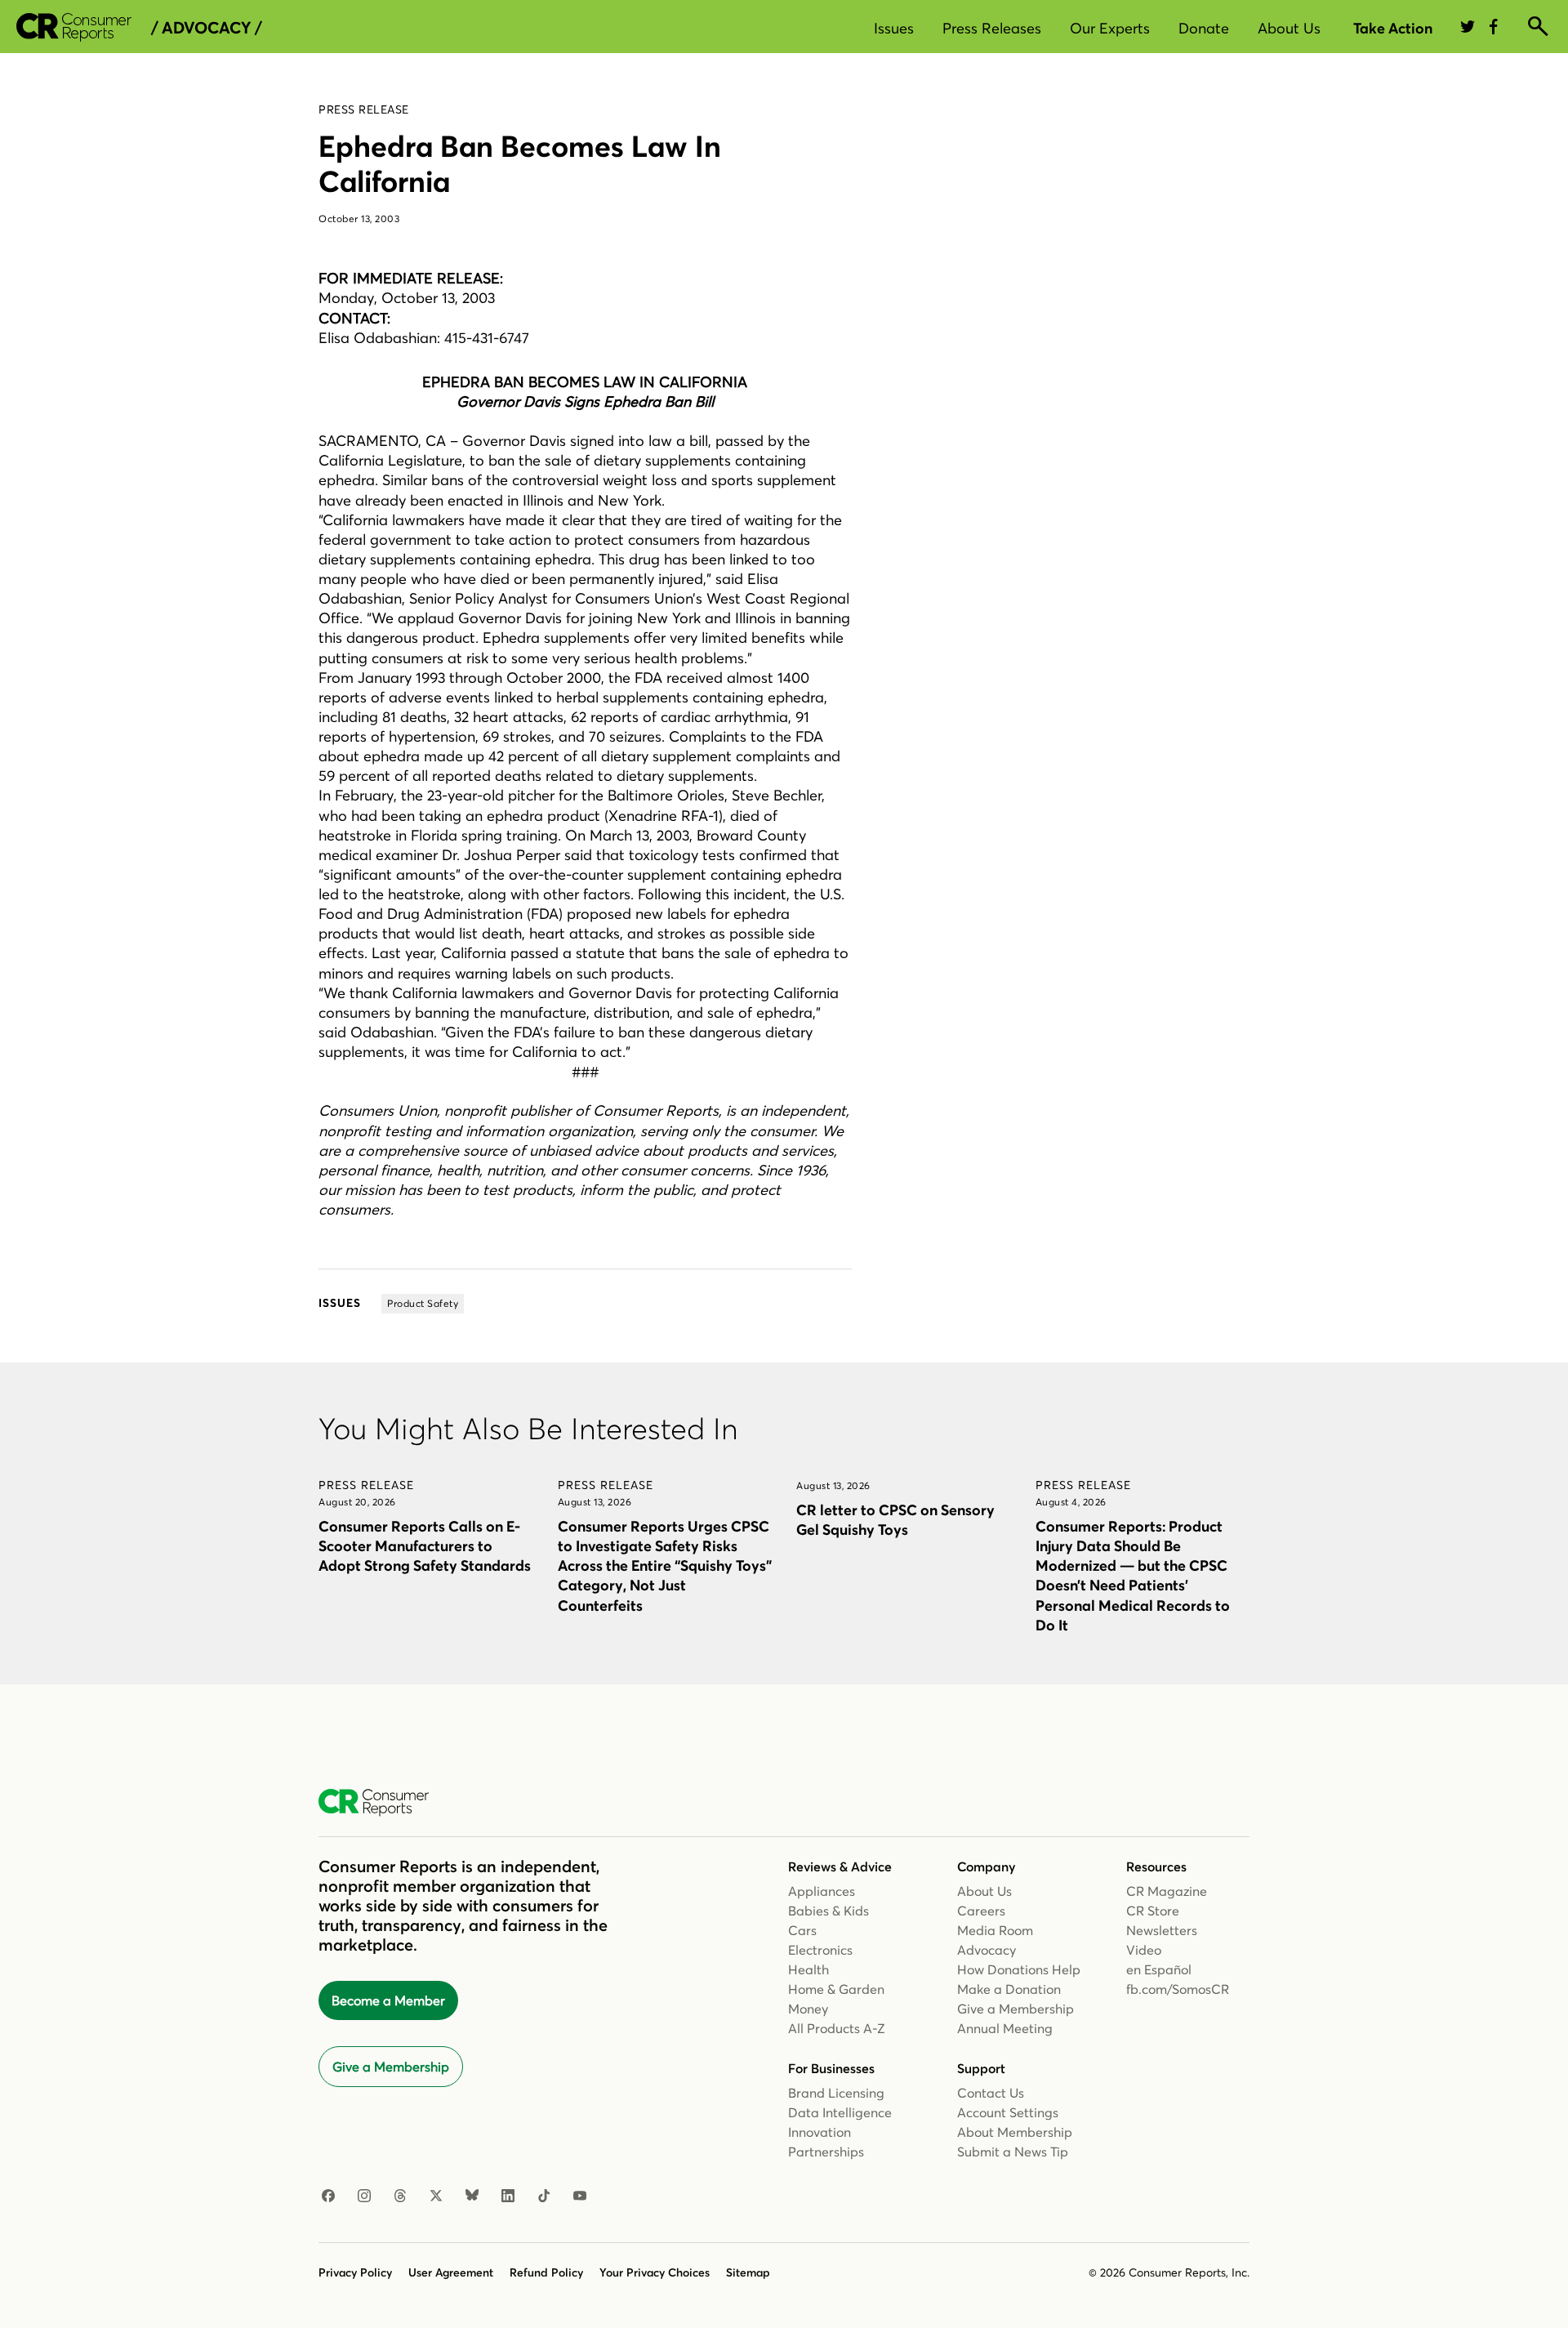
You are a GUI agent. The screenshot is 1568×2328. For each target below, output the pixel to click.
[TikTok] (544, 2196)
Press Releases (992, 28)
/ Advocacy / (206, 28)
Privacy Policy (355, 2272)
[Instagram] (364, 2196)
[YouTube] (580, 2196)
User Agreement (451, 2272)
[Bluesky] (472, 2196)
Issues (894, 28)
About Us (1289, 28)
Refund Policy (546, 2272)
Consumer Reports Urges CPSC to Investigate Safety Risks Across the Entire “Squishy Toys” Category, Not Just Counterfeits (665, 1566)
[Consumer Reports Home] (382, 1803)
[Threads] (400, 2196)
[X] (436, 2196)
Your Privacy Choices (655, 2272)
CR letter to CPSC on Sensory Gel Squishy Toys (895, 1520)
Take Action (1393, 28)
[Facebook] (328, 2196)
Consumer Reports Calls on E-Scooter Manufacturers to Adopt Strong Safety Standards (425, 1546)
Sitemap (748, 2272)
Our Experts (1110, 28)
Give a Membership (391, 2067)
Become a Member (388, 2000)
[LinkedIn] (508, 2196)
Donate (1204, 28)
